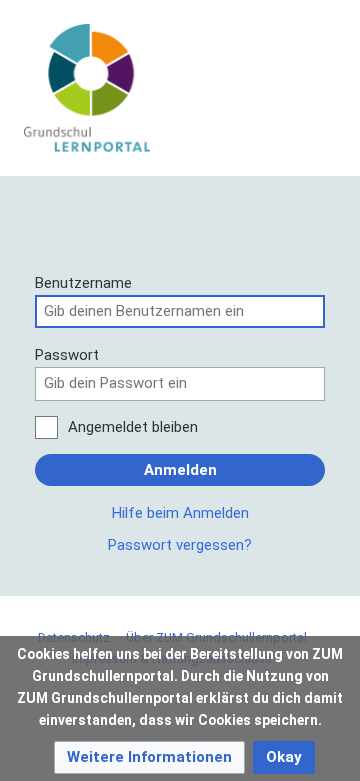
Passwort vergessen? (180, 545)
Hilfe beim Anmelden (180, 513)
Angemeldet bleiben (133, 427)
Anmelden (180, 470)
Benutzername (83, 283)
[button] (149, 757)
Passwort (67, 355)
